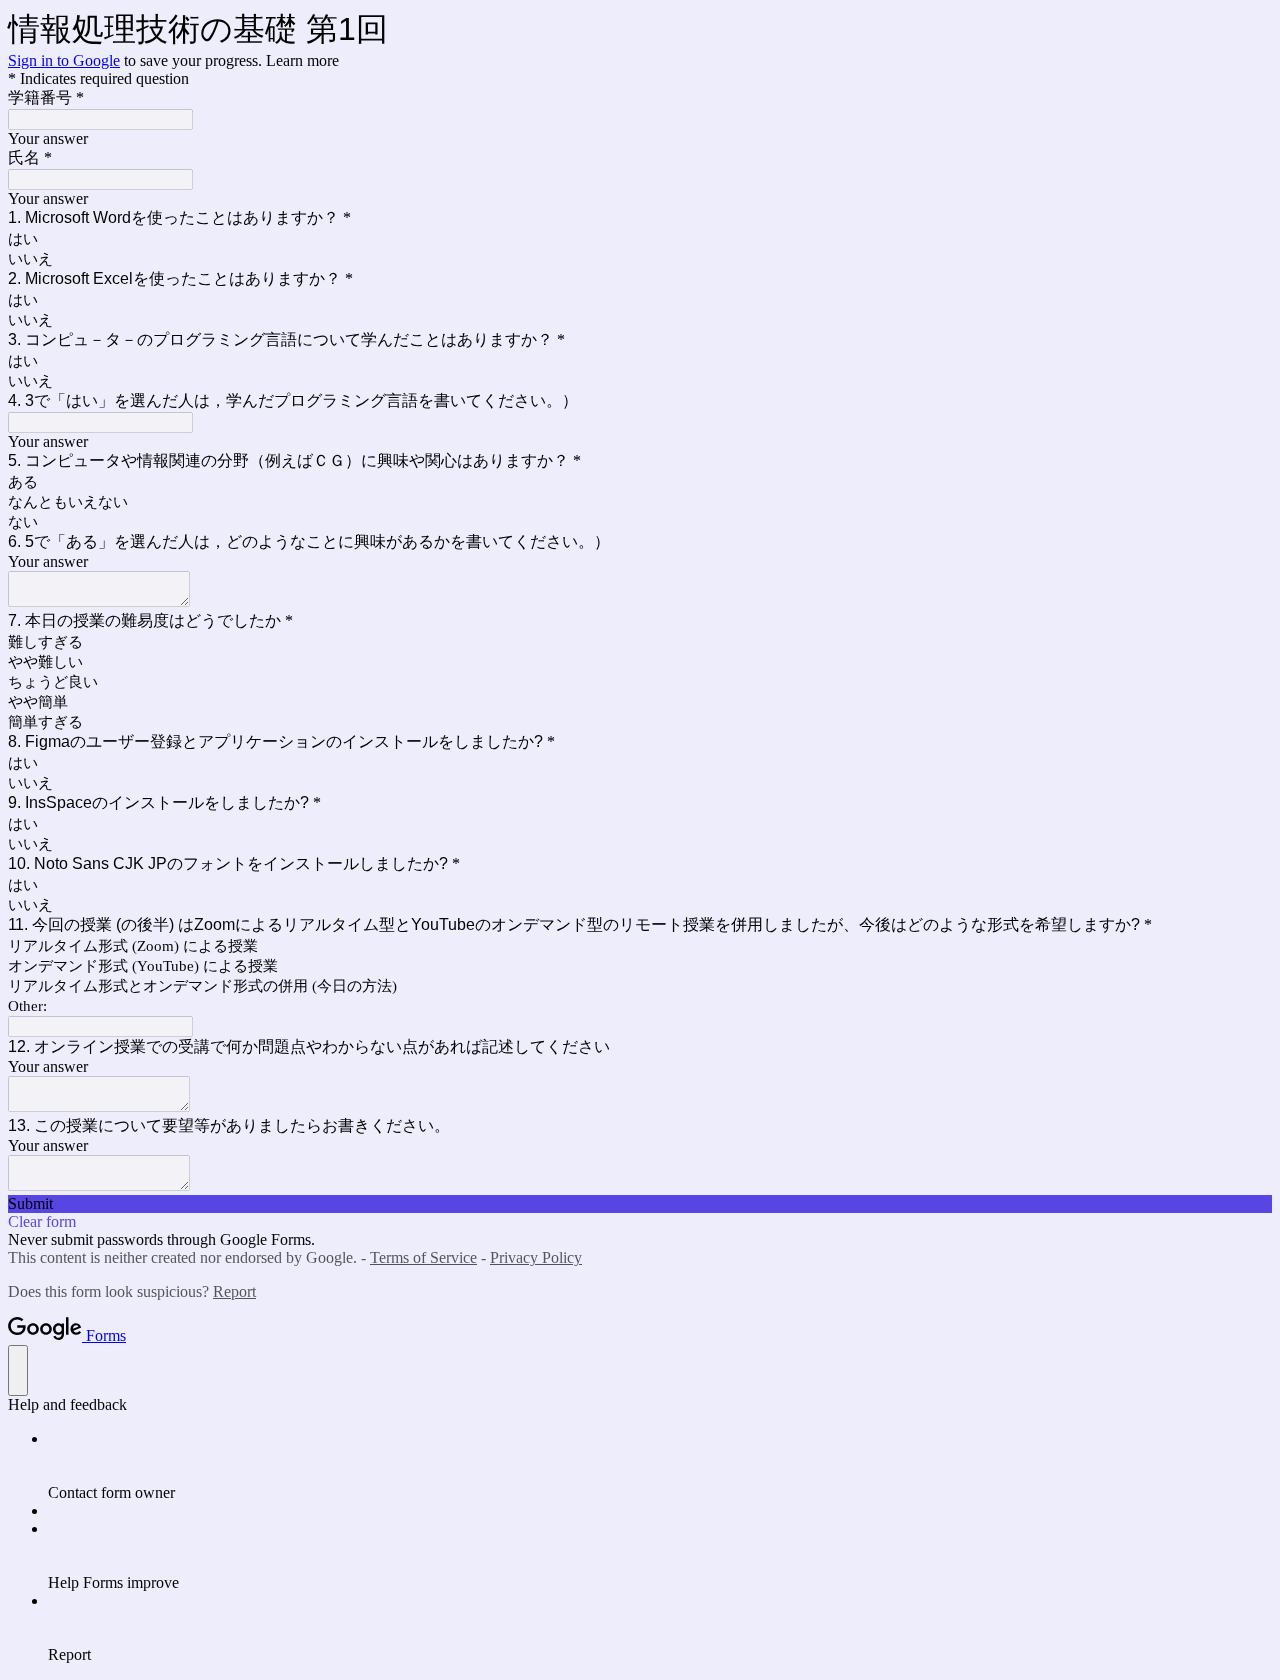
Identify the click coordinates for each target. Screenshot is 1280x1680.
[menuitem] (660, 1466)
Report (234, 1291)
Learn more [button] (302, 60)
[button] (640, 1204)
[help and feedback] (18, 1370)
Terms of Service (423, 1257)
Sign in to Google (64, 60)
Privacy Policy (536, 1257)
